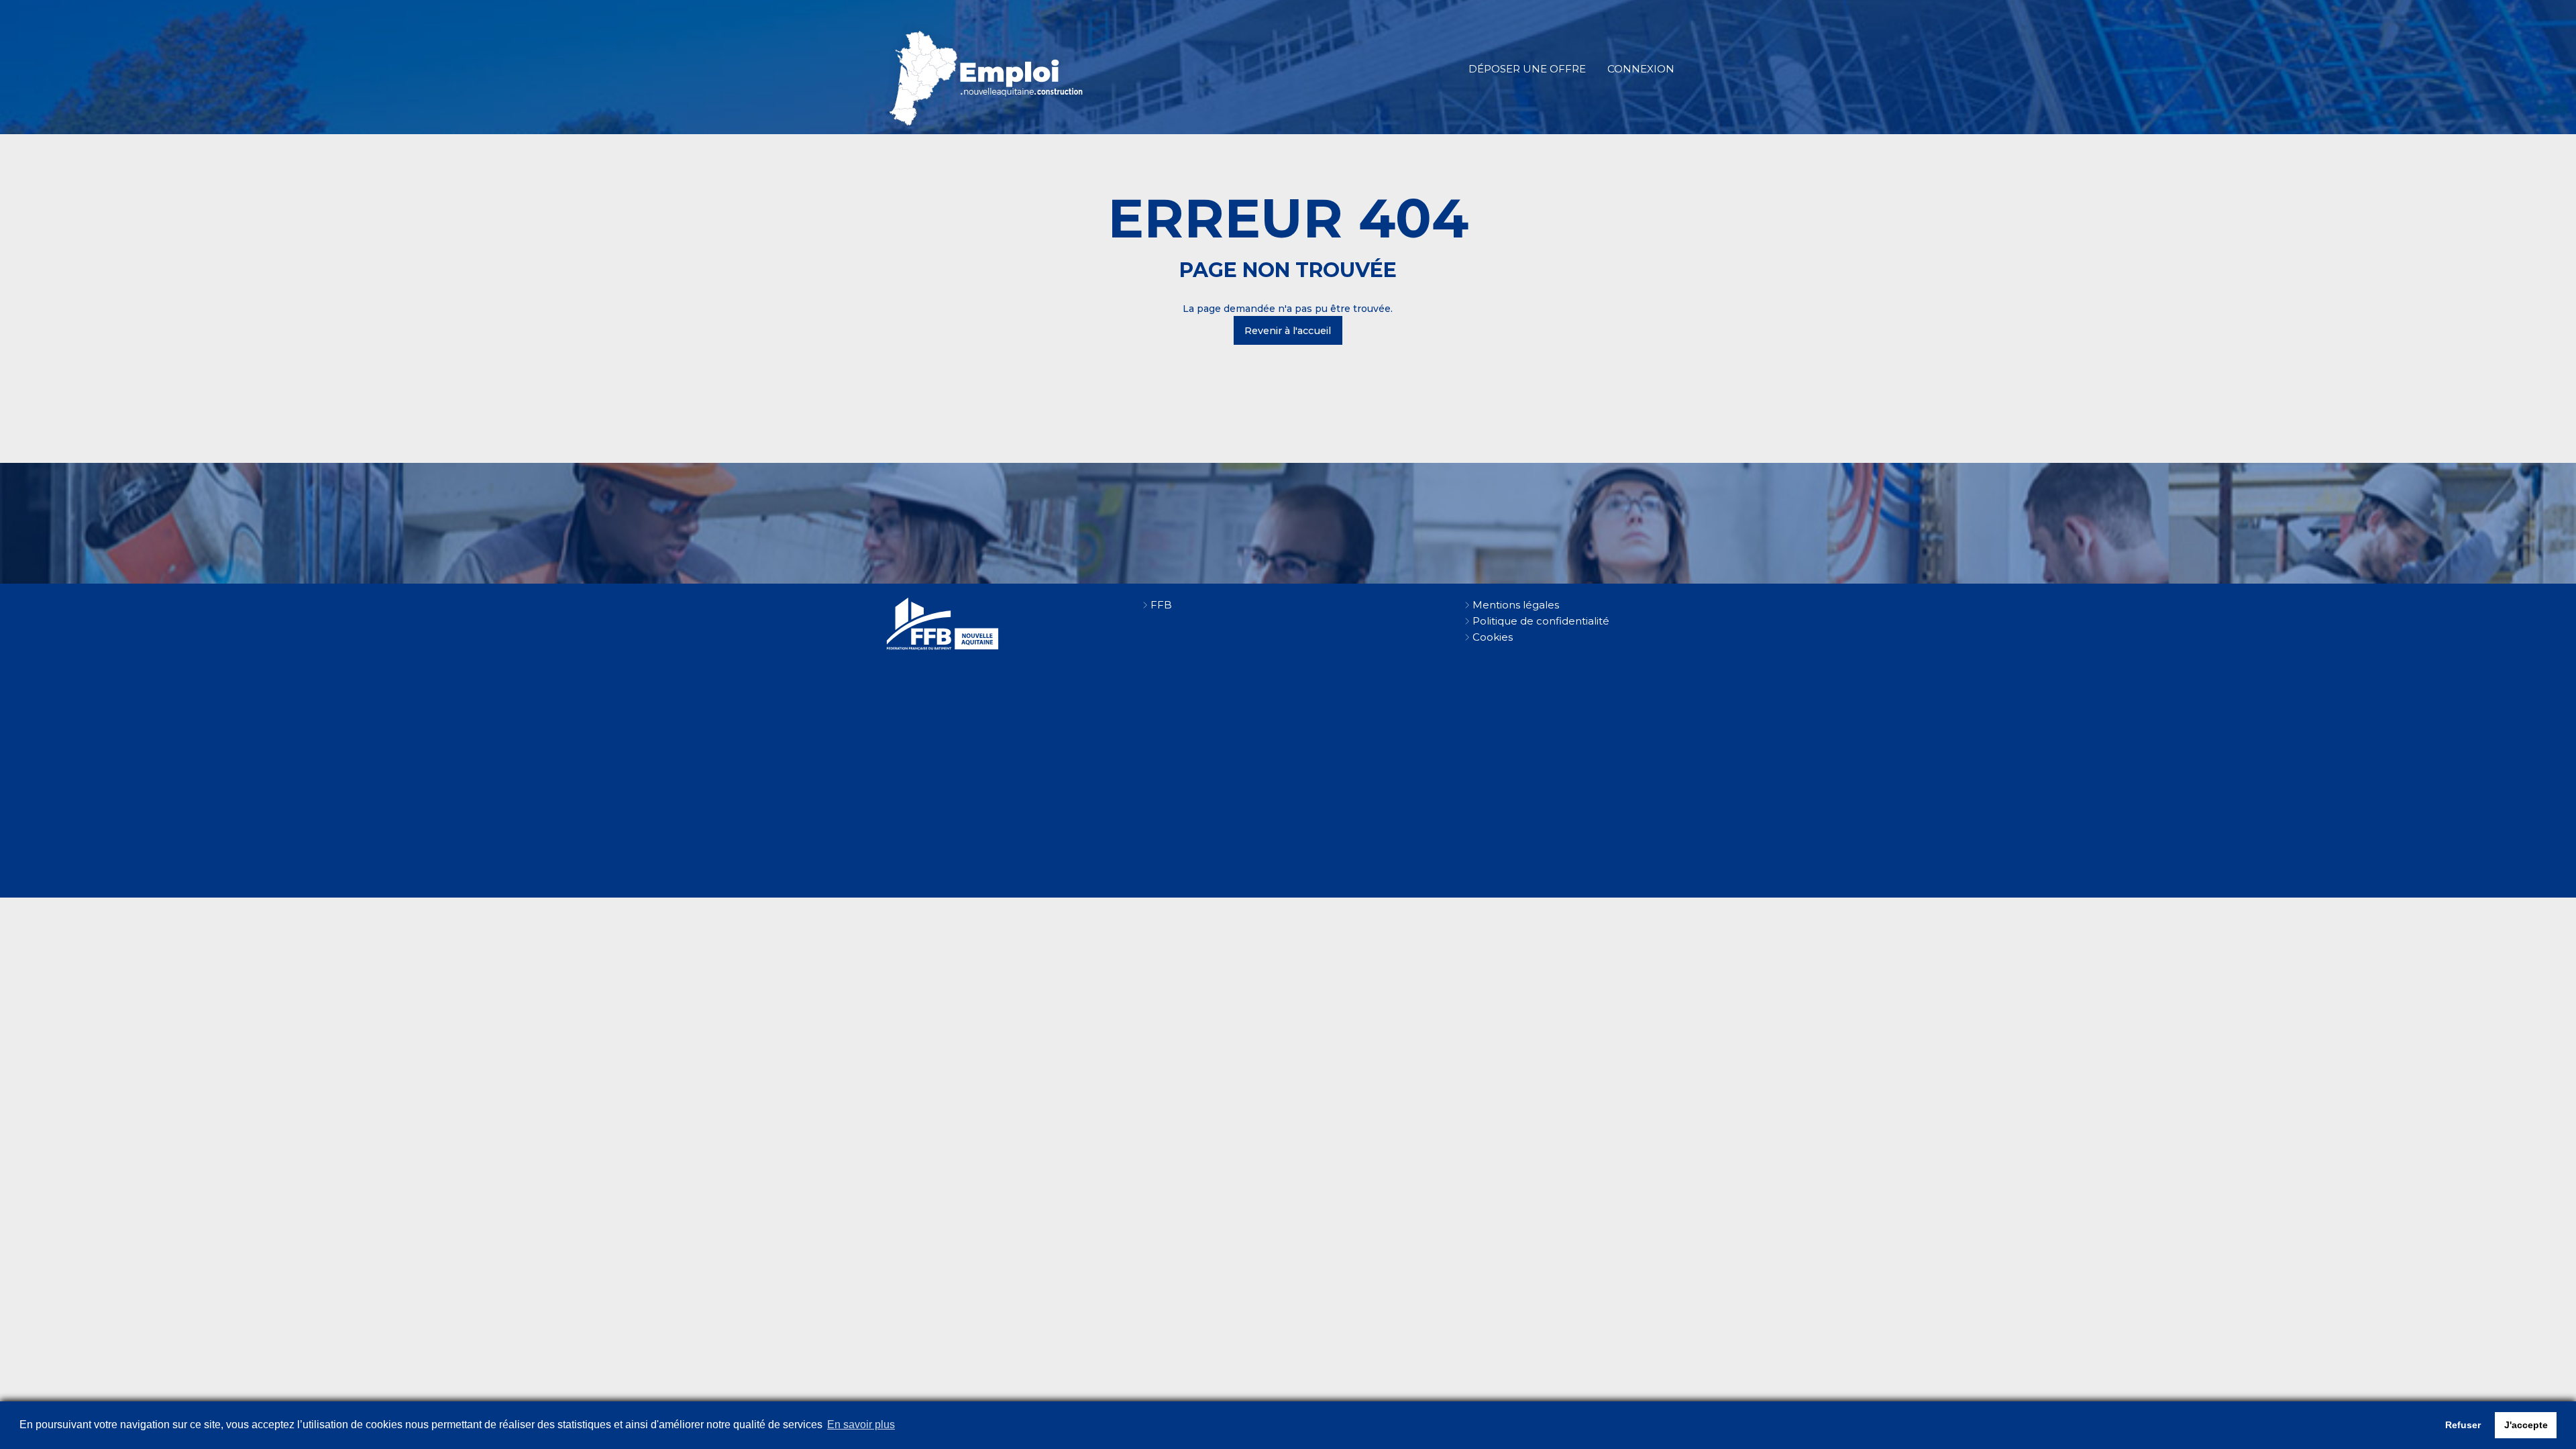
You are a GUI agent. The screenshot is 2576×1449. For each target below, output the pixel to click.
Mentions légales (1516, 605)
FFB (1161, 605)
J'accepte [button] (2526, 1425)
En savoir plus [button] (861, 1425)
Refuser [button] (2463, 1425)
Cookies (1493, 637)
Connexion (1641, 69)
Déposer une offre (1527, 69)
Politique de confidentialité (1541, 621)
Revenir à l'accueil (1288, 331)
